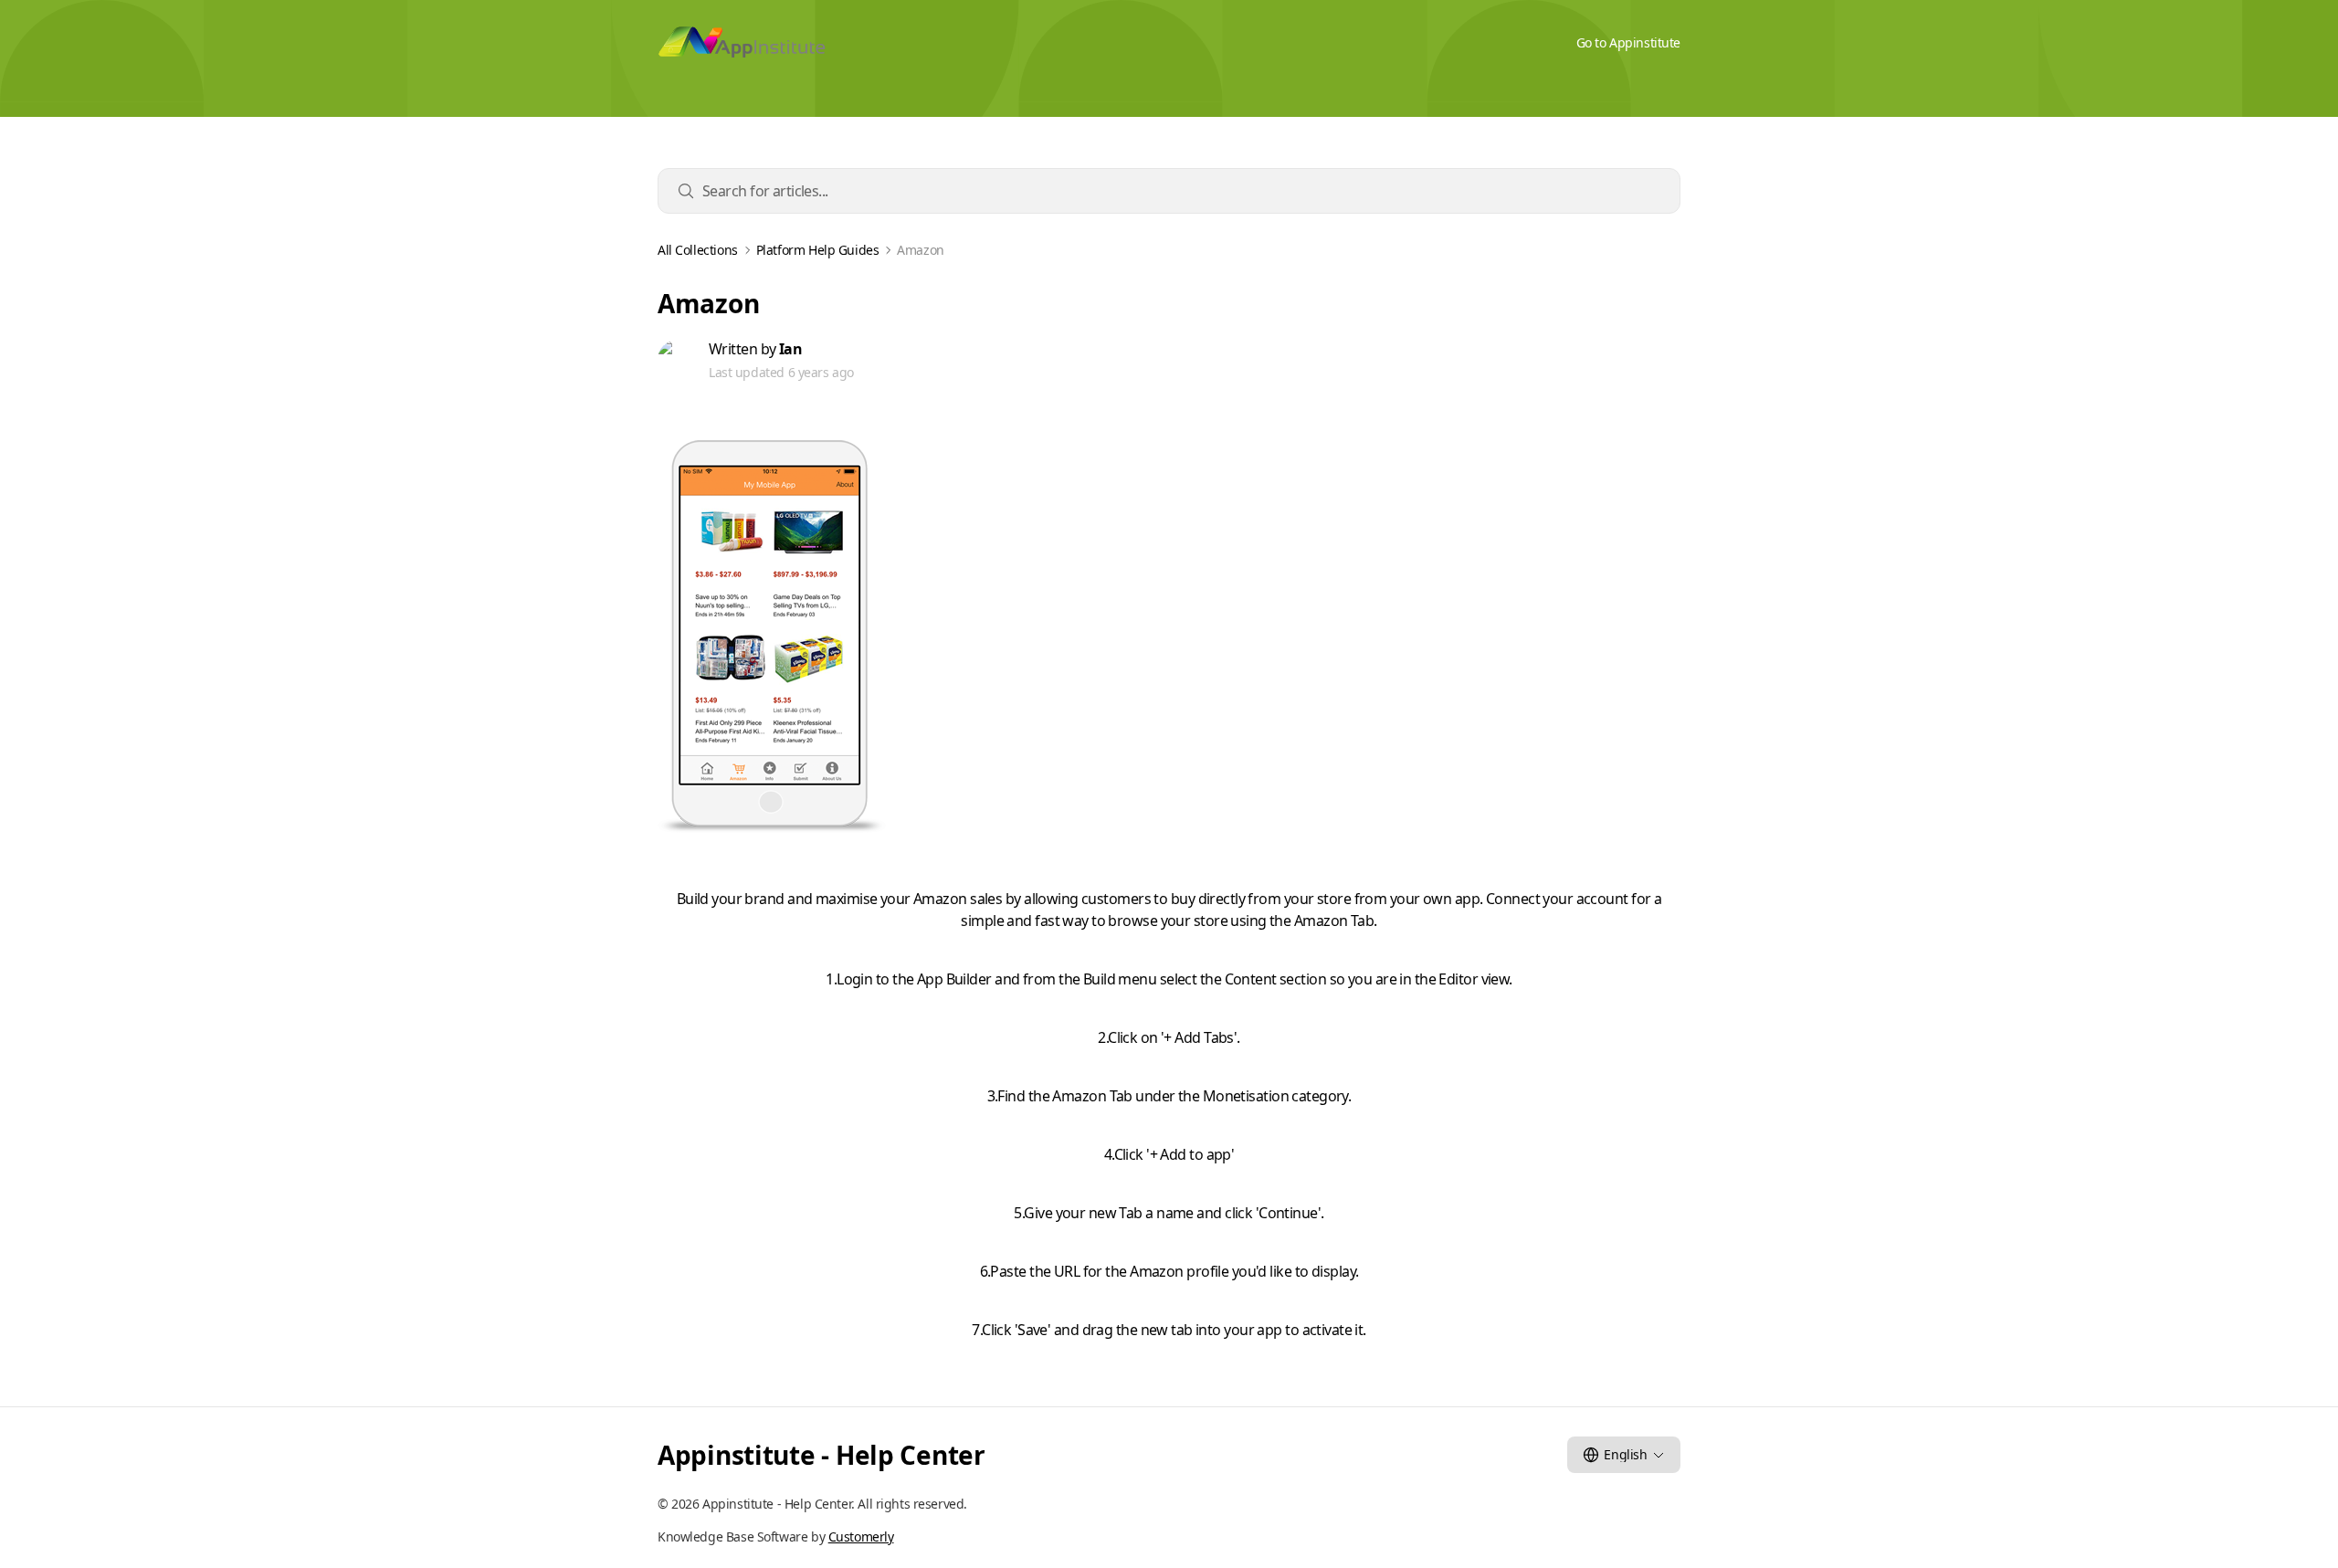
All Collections (698, 250)
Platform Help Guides (818, 250)
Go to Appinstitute (1628, 42)
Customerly (861, 1536)
